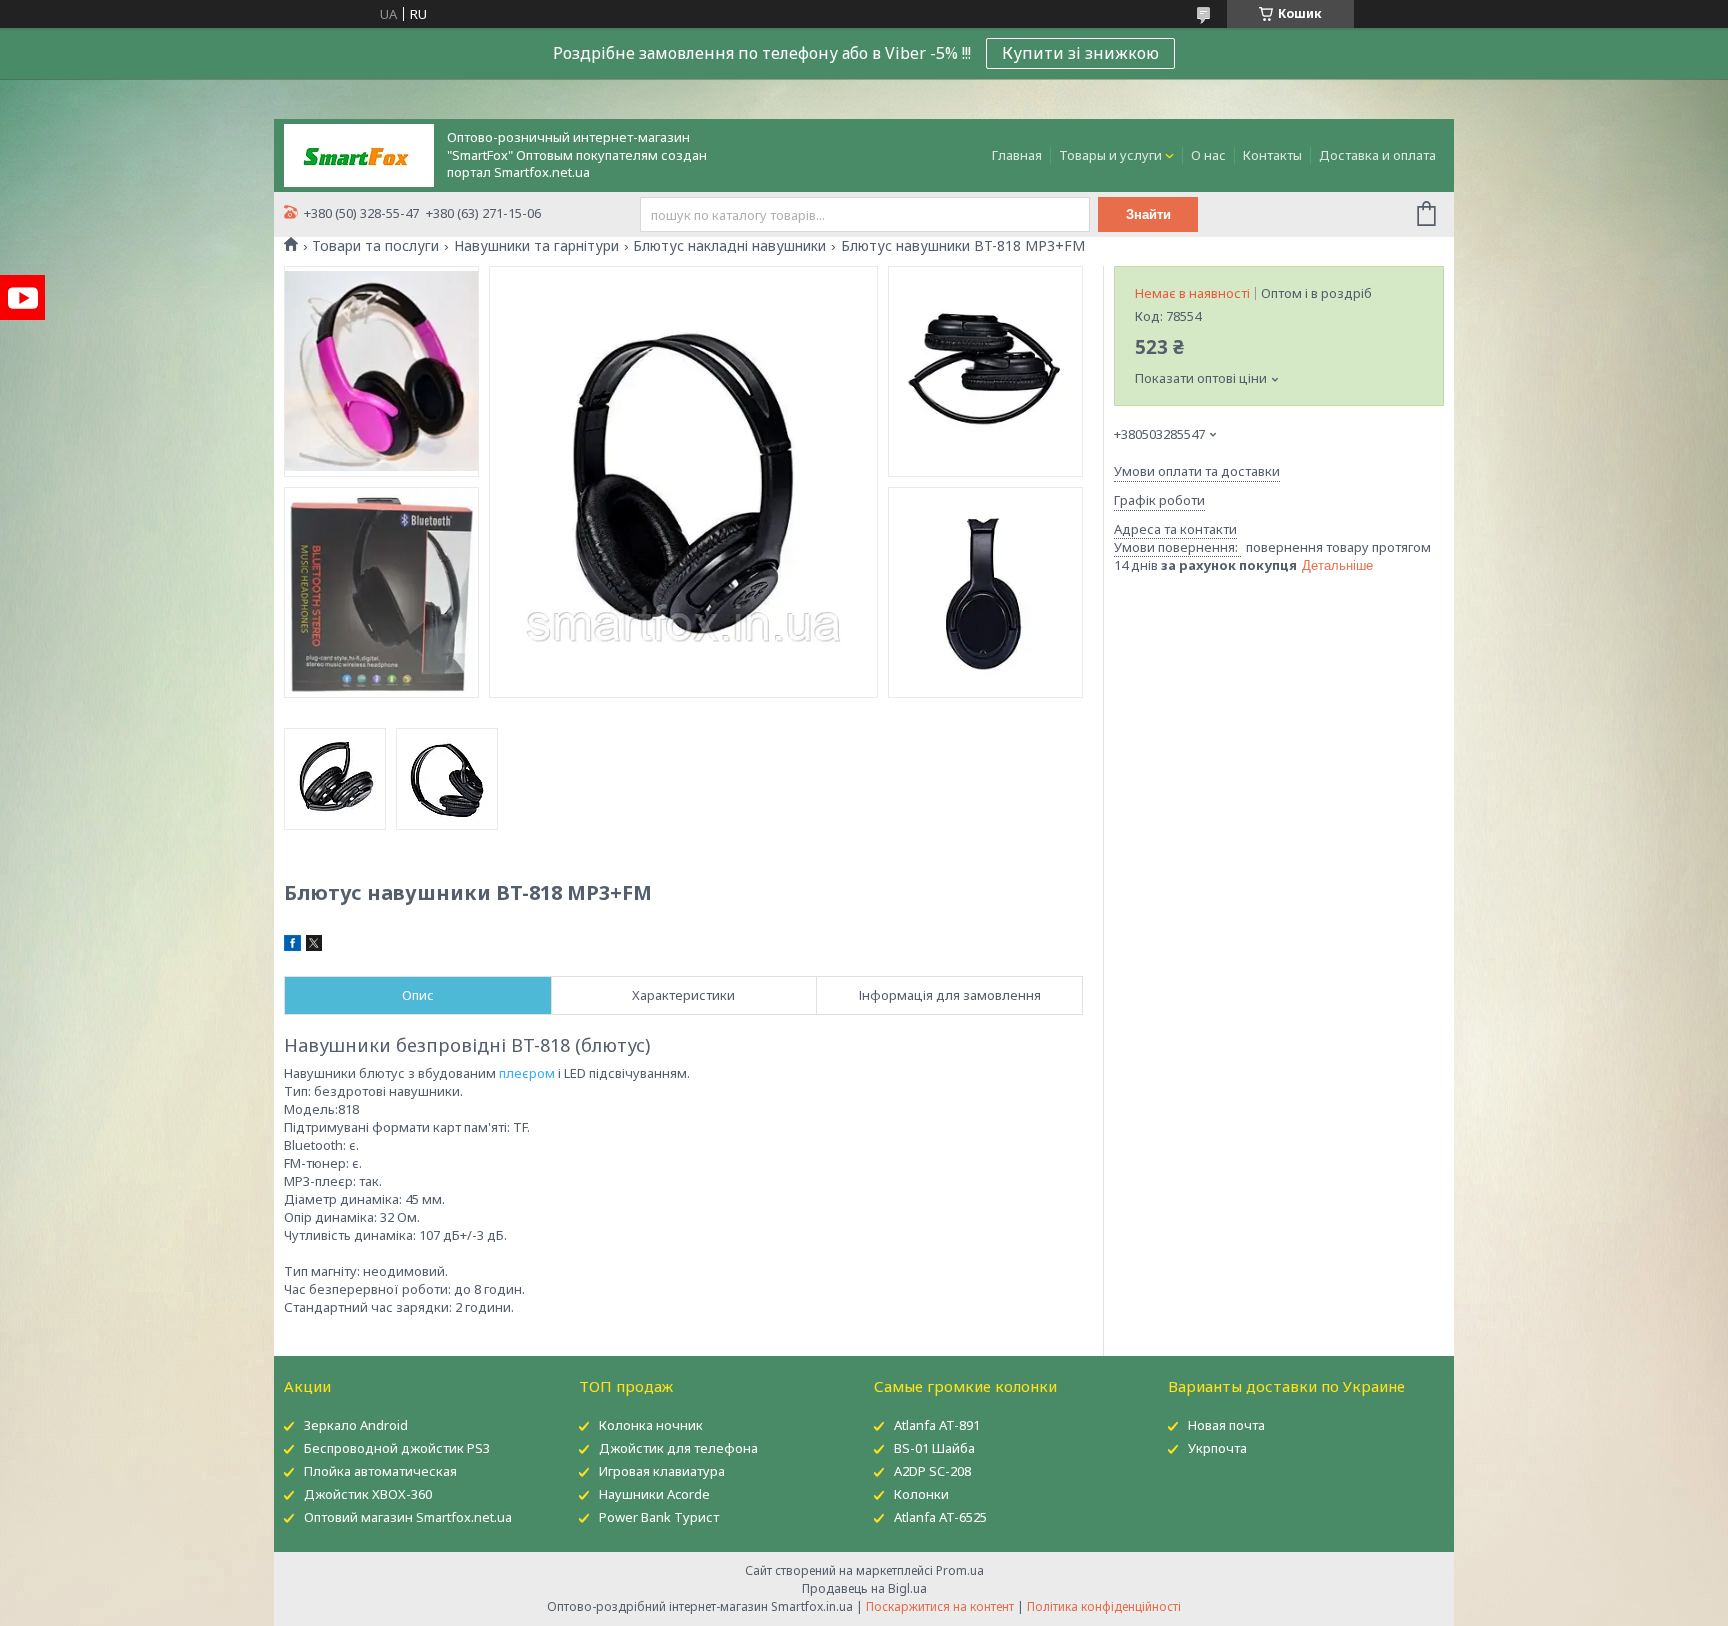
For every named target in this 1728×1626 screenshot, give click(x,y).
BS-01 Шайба (934, 1448)
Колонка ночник (651, 1425)
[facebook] (292, 946)
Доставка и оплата (1377, 155)
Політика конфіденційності (1104, 1606)
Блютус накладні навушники (729, 246)
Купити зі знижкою (1080, 53)
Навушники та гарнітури (536, 246)
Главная (1017, 155)
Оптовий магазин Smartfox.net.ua (408, 1517)
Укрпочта (1217, 1448)
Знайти (1148, 214)
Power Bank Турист (659, 1517)
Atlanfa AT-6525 (940, 1517)
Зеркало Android (356, 1425)
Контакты (1272, 155)
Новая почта (1226, 1425)
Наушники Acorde (654, 1494)
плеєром (527, 1073)
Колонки (921, 1494)
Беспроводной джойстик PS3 (397, 1448)
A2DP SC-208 (932, 1471)
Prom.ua (960, 1570)
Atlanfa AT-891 (937, 1425)
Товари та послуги (375, 246)
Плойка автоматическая (380, 1471)
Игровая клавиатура (662, 1471)
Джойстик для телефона (678, 1448)
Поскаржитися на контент (940, 1606)
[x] (314, 946)
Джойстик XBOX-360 (368, 1494)
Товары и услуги (1110, 155)
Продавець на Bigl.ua (864, 1588)
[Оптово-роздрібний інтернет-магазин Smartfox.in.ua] (359, 154)
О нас (1208, 155)
